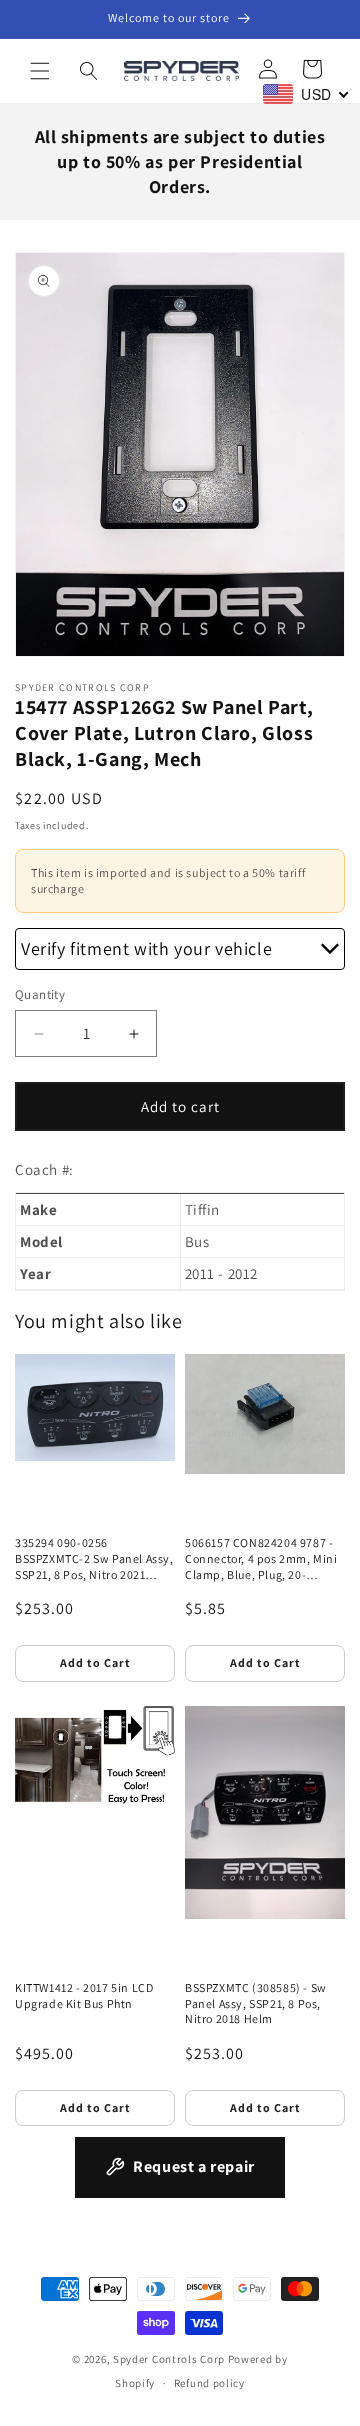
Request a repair (194, 2166)
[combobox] (306, 94)
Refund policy (209, 2383)
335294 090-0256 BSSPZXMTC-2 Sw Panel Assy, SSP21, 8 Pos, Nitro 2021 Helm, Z (94, 1558)
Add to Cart (95, 1662)
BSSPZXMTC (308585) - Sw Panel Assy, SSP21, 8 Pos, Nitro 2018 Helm (256, 2003)
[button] (40, 71)
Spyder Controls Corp (169, 2359)
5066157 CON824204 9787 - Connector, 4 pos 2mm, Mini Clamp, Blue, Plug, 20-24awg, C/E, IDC (261, 1558)
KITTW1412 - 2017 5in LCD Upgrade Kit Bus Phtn (84, 1995)
